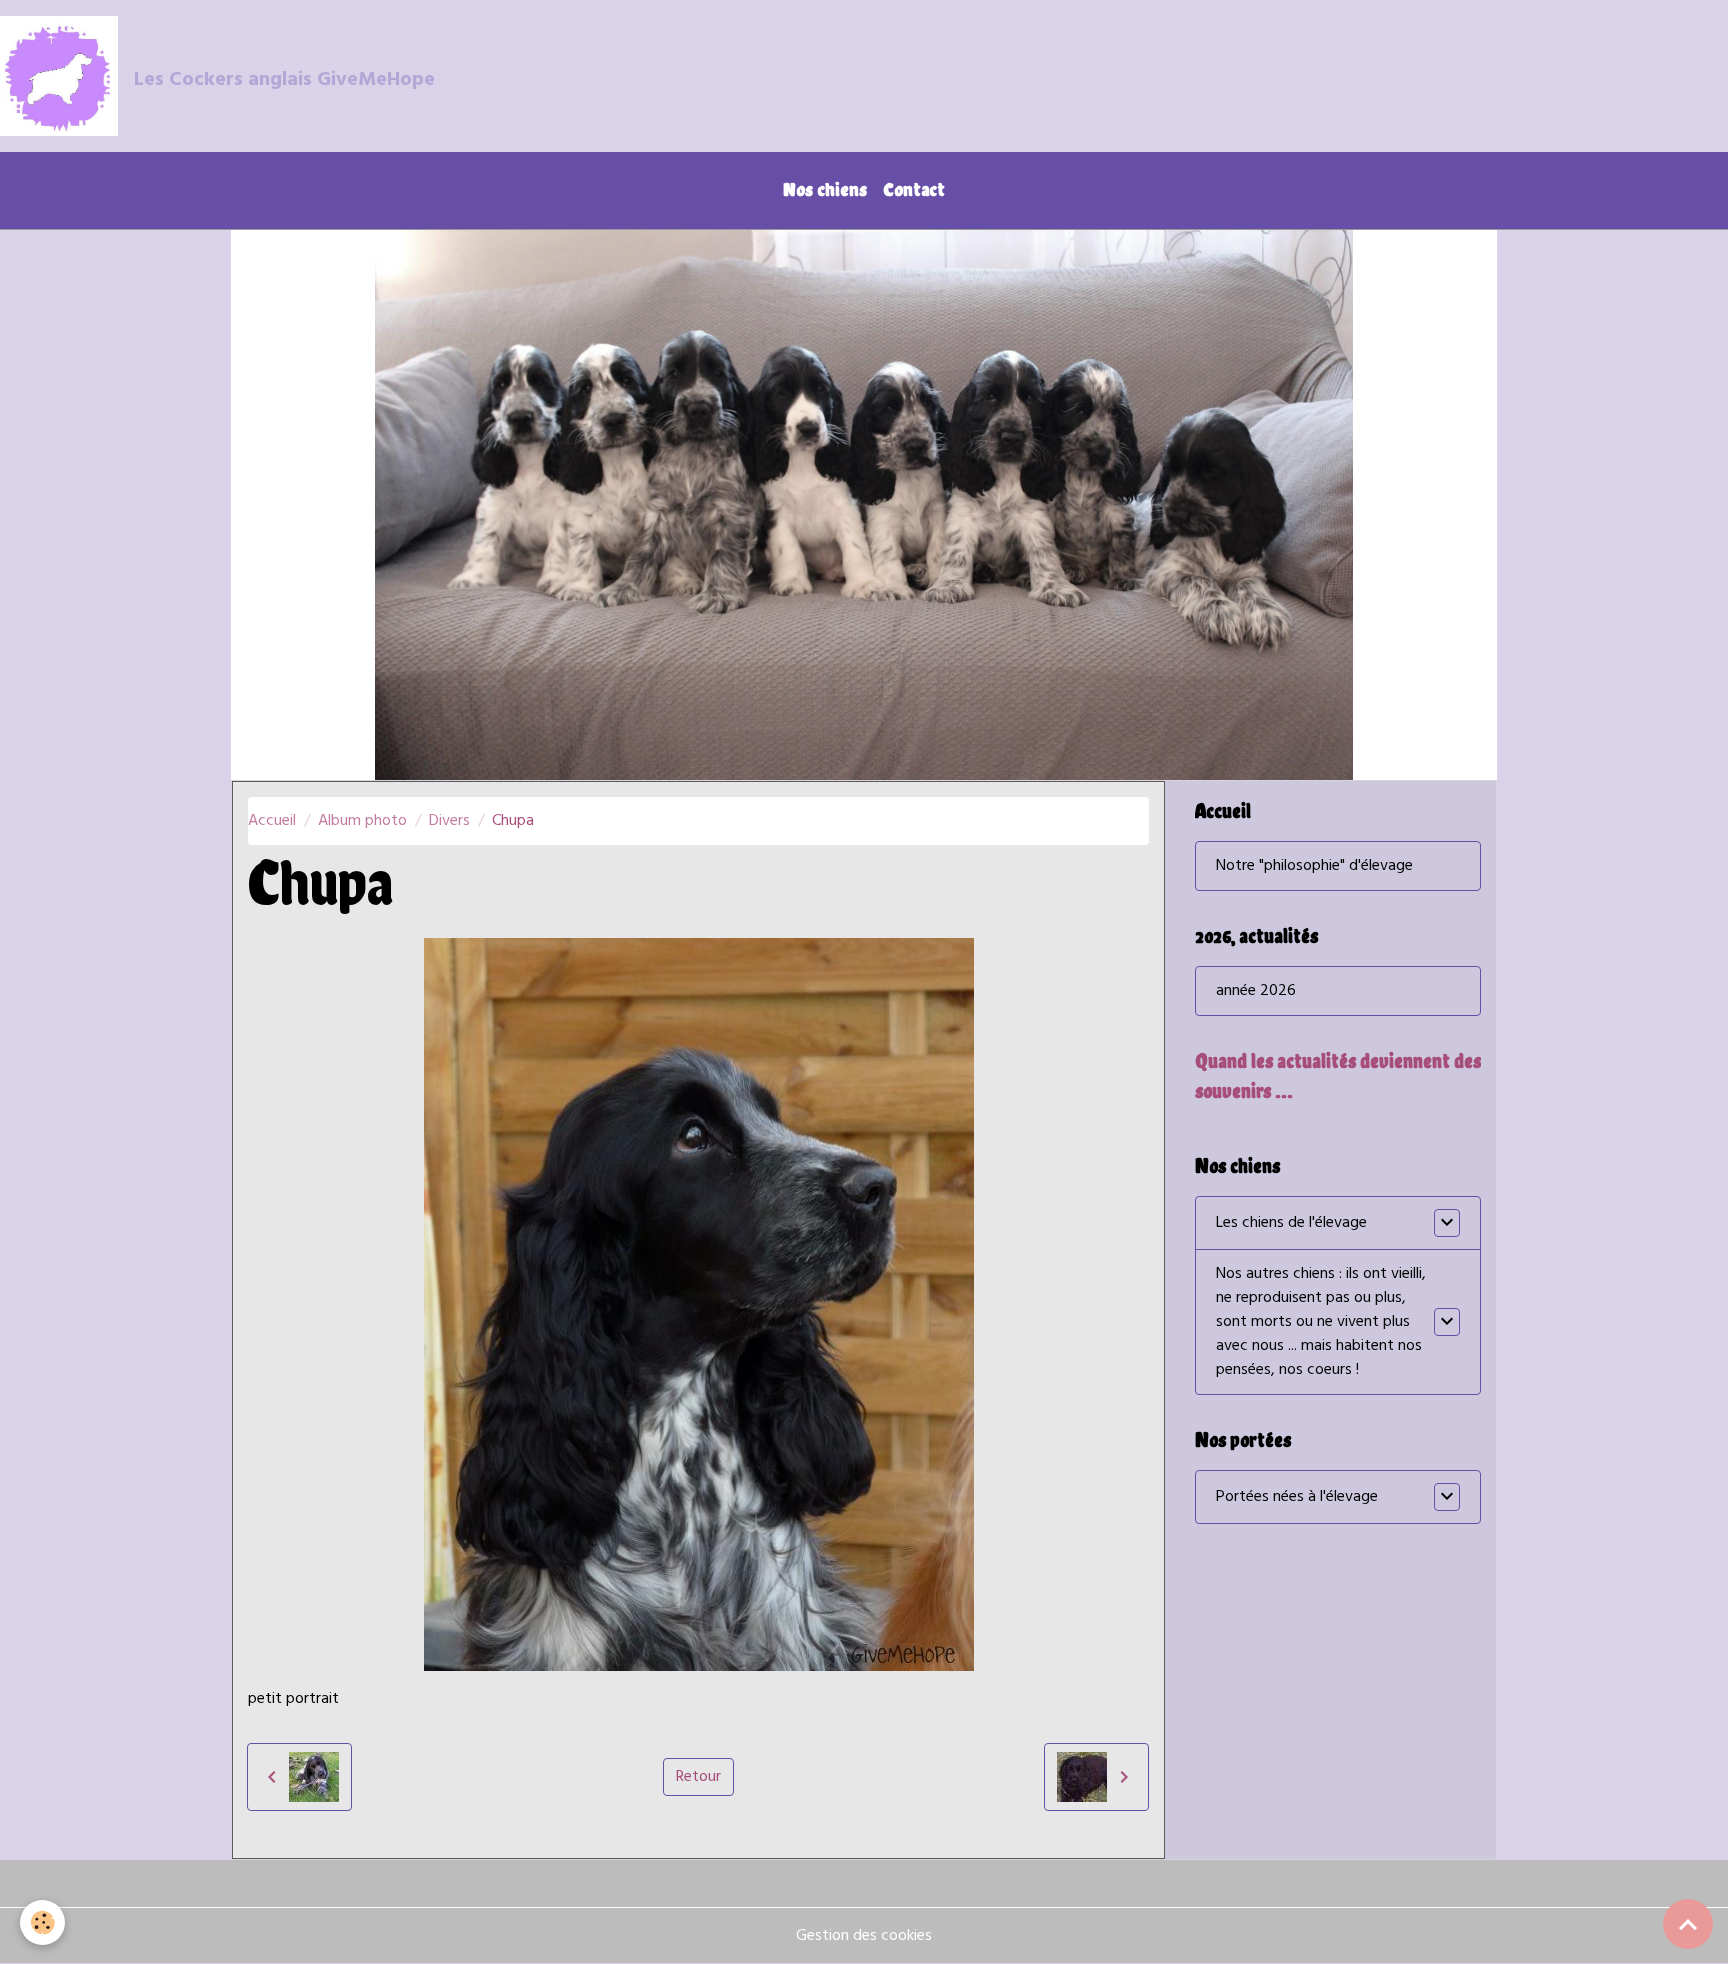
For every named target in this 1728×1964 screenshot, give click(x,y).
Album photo (362, 821)
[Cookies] (42, 1922)
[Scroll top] (1688, 1924)
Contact (914, 189)
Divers (449, 821)
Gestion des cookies (864, 1936)
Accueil (272, 821)
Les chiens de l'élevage (1291, 1223)
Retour (698, 1777)
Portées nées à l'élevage (1297, 1497)
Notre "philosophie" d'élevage (1314, 866)
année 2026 (1256, 991)
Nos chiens (825, 189)
